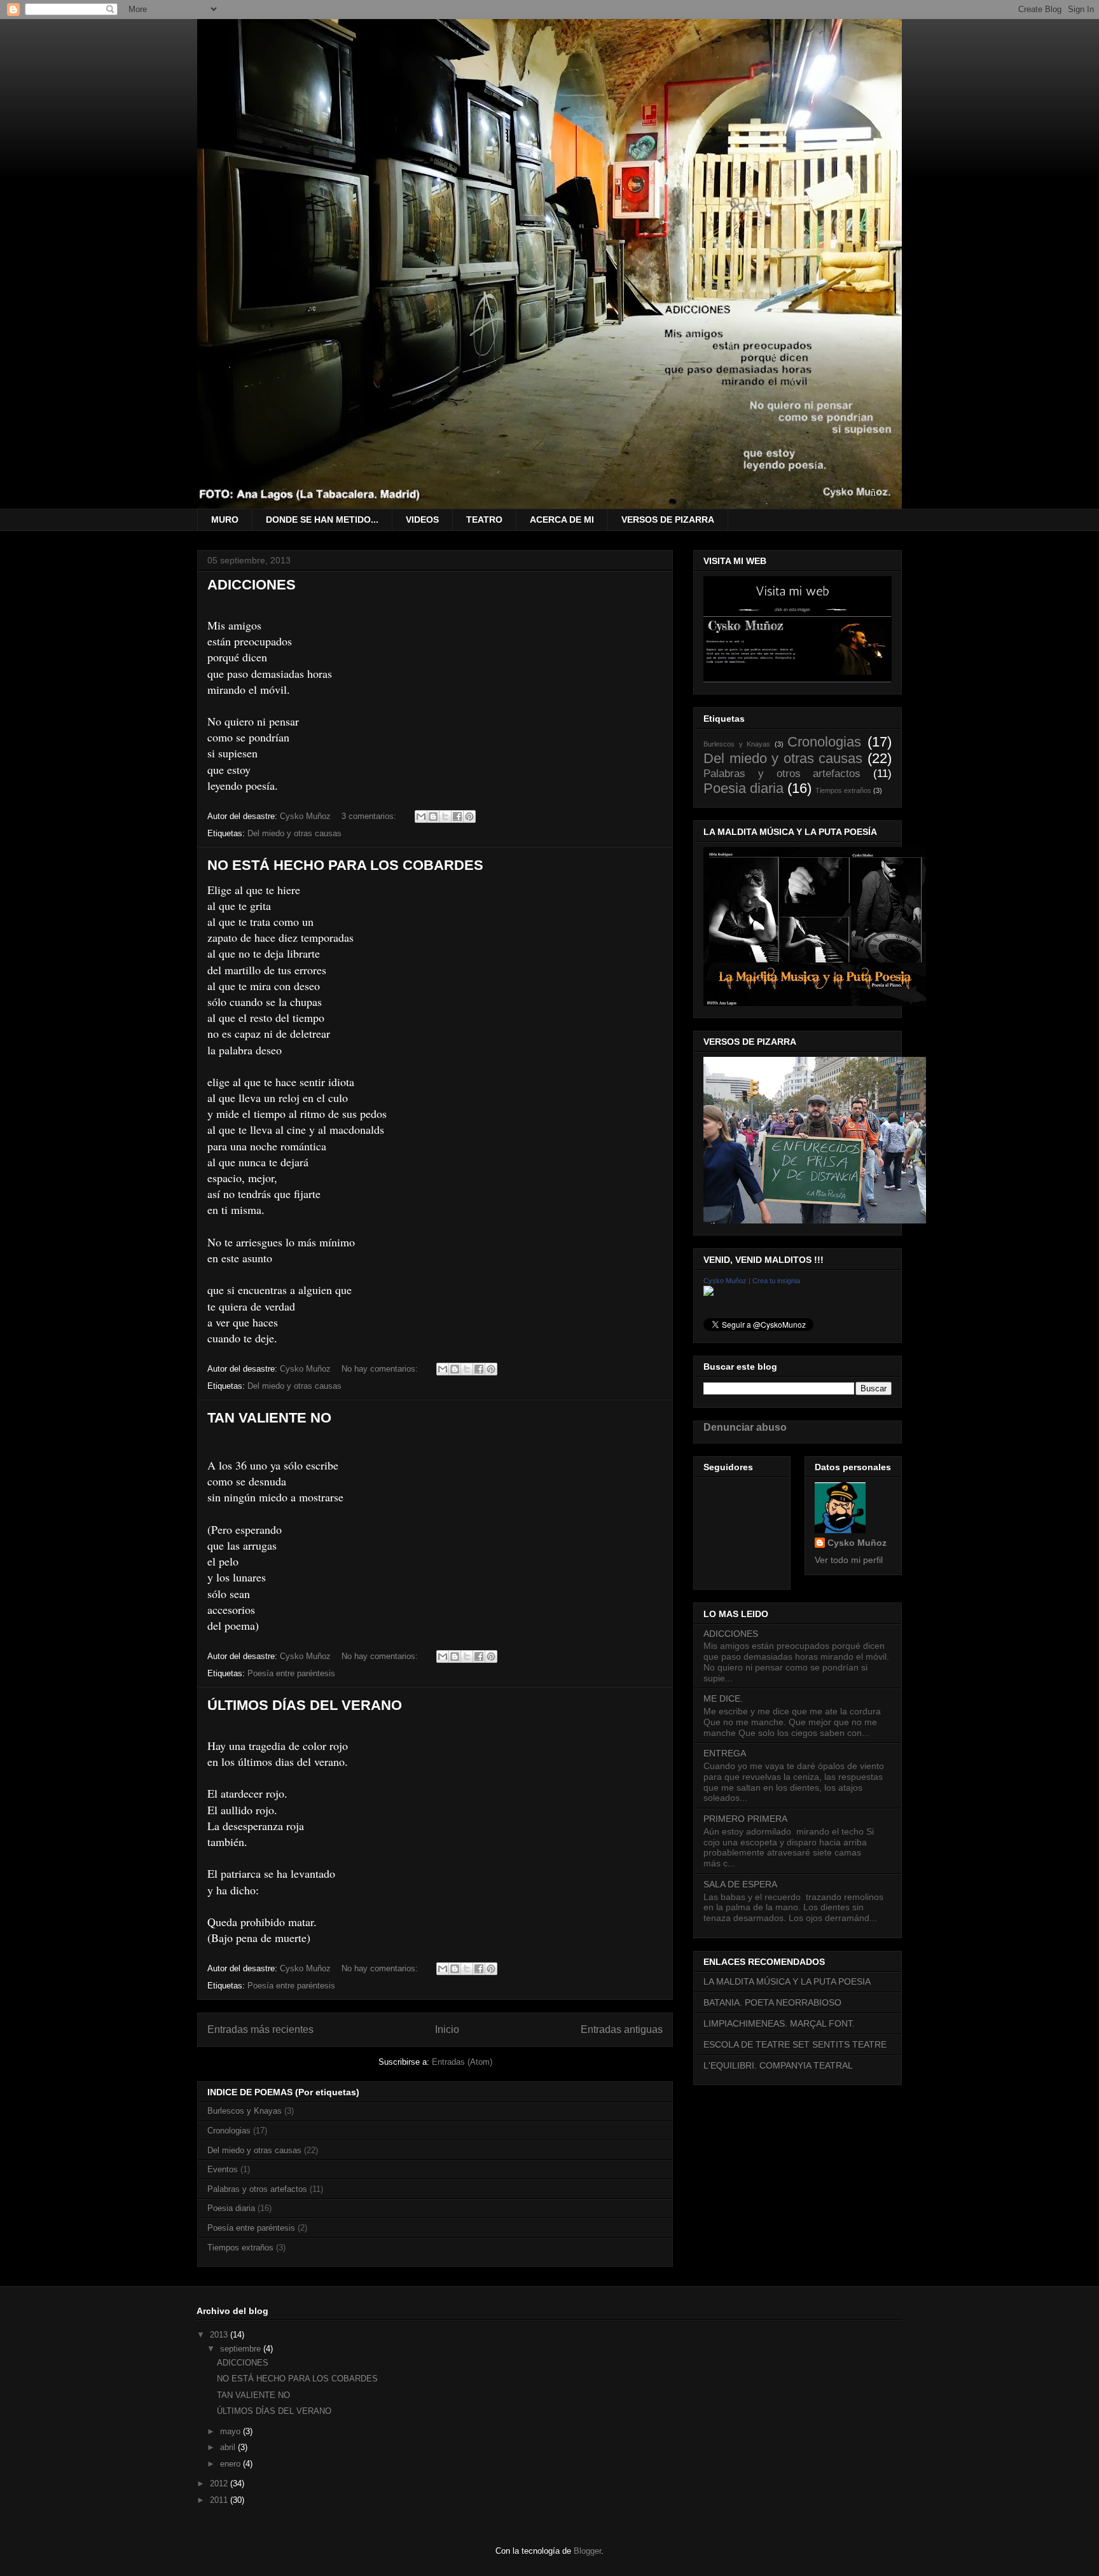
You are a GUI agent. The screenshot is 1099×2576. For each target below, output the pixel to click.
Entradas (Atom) (462, 2062)
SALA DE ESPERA (740, 1884)
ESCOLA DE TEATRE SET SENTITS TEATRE (795, 2044)
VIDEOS (422, 520)
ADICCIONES (252, 585)
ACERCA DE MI (562, 520)
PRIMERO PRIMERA (745, 1819)
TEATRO (484, 520)
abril (229, 2447)
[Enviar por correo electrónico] (421, 816)
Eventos (223, 2169)
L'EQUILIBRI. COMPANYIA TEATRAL (778, 2065)
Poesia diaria (231, 2208)
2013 (220, 2335)
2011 (220, 2500)
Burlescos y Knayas (245, 2111)
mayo (232, 2431)
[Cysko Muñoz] (708, 1293)
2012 (220, 2483)
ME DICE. (723, 1698)
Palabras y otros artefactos (257, 2189)
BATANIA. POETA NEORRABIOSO (772, 2002)
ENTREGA (725, 1753)
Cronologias (229, 2131)
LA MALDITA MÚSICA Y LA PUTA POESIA (787, 1981)
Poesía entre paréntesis (291, 1673)
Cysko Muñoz (725, 1281)
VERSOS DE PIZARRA (668, 520)
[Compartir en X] (445, 816)
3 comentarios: (370, 816)
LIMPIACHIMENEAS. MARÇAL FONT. (779, 2023)
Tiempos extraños (240, 2248)
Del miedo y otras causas (294, 833)
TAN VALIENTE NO (269, 1418)
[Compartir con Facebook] (457, 816)
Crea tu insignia (776, 1281)
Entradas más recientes (260, 2029)
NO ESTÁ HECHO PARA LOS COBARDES (345, 865)
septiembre (242, 2349)
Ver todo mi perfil (849, 1560)
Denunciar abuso (745, 1427)
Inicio (447, 2029)
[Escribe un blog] (433, 816)
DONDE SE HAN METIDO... (322, 520)
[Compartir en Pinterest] (469, 816)
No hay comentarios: (381, 1369)
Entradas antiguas (622, 2029)
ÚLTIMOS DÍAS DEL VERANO (305, 1705)
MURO (225, 520)
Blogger (587, 2551)
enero (232, 2464)
